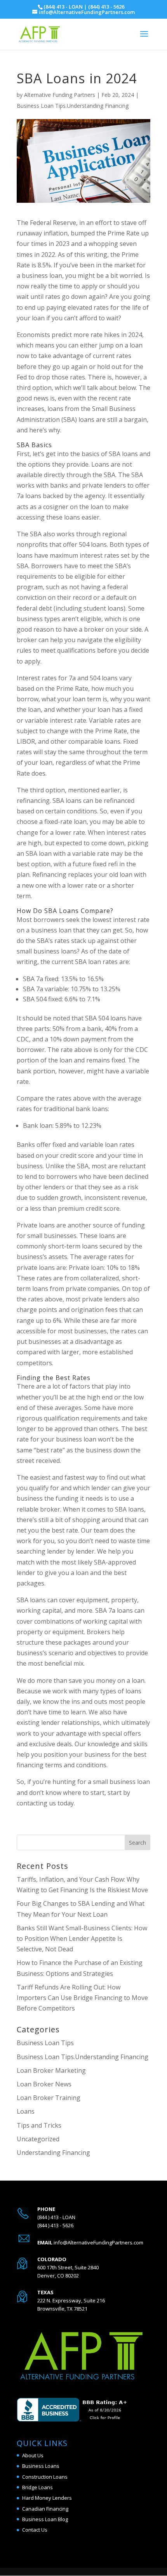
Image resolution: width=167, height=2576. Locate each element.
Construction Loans (45, 2477)
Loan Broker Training (49, 2098)
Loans (26, 2111)
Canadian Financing (45, 2509)
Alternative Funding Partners (60, 95)
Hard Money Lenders (47, 2498)
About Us (33, 2455)
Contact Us (35, 2530)
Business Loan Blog (45, 2519)
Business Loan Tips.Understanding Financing (73, 106)
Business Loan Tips (45, 2043)
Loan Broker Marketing (51, 2070)
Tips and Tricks (39, 2125)
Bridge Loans (37, 2487)
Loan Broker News (44, 2084)
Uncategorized (38, 2139)
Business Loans (41, 2466)
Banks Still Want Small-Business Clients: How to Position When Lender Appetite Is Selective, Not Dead (82, 1939)
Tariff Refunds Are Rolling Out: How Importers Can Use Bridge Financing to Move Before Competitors (82, 1998)
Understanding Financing (53, 2153)
